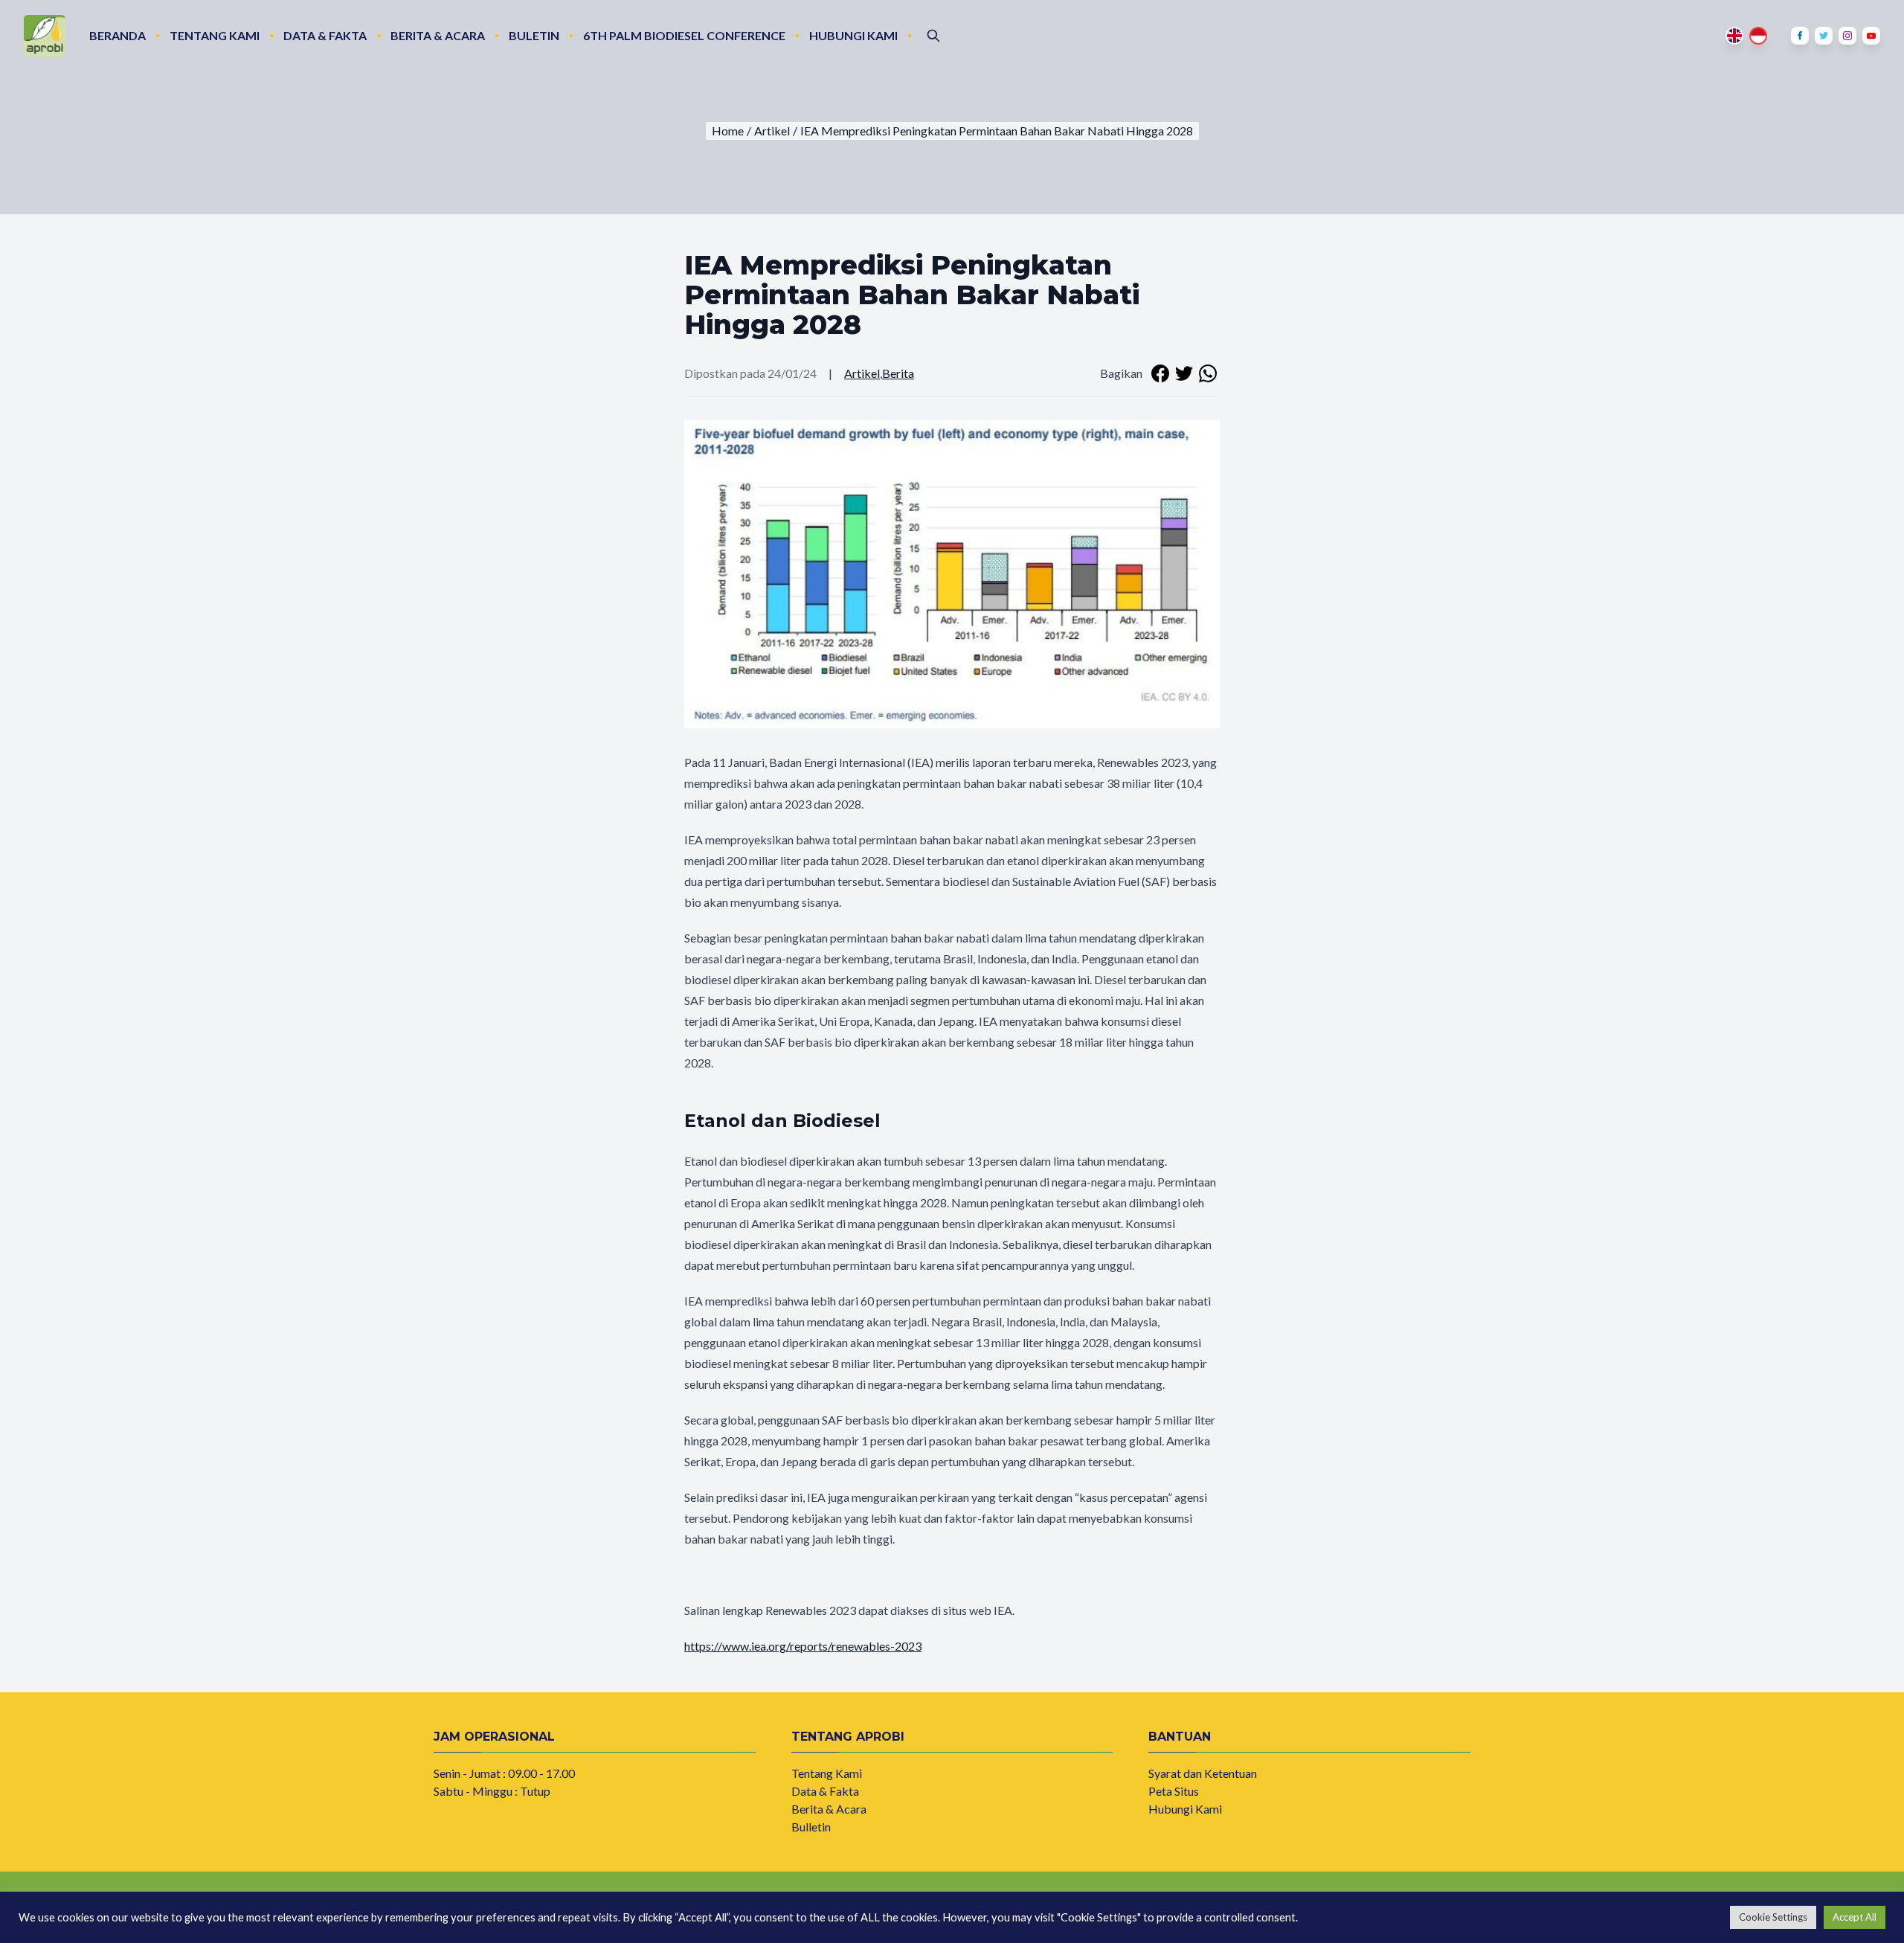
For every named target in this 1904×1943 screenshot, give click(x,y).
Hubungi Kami (853, 35)
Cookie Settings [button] (1773, 1917)
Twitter (1824, 36)
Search (933, 36)
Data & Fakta (325, 35)
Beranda (118, 35)
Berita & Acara (438, 35)
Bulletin (811, 1827)
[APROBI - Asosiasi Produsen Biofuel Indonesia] (45, 36)
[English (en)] (1734, 36)
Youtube (1871, 36)
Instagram (1847, 36)
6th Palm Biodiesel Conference (684, 35)
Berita (898, 373)
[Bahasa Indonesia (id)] (1758, 36)
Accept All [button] (1855, 1917)
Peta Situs (1174, 1791)
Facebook (1800, 36)
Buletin (534, 35)
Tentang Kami (215, 35)
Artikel (862, 373)
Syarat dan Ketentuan (1203, 1773)
